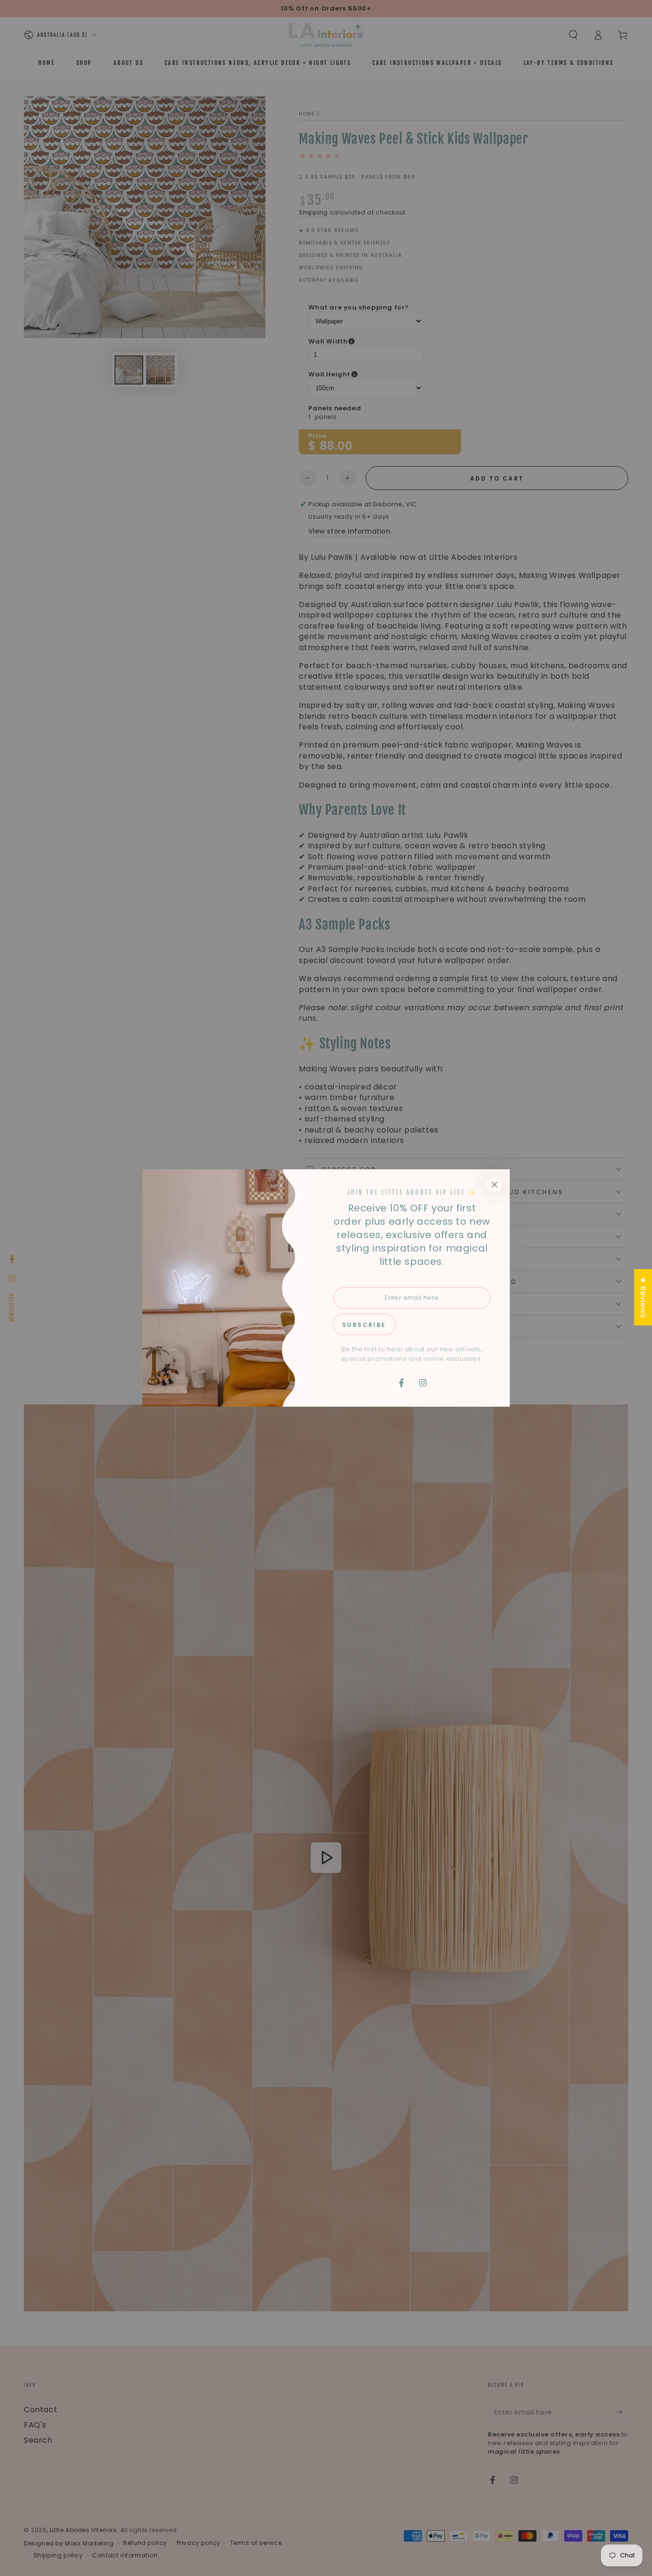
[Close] (494, 1185)
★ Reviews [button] (643, 1297)
